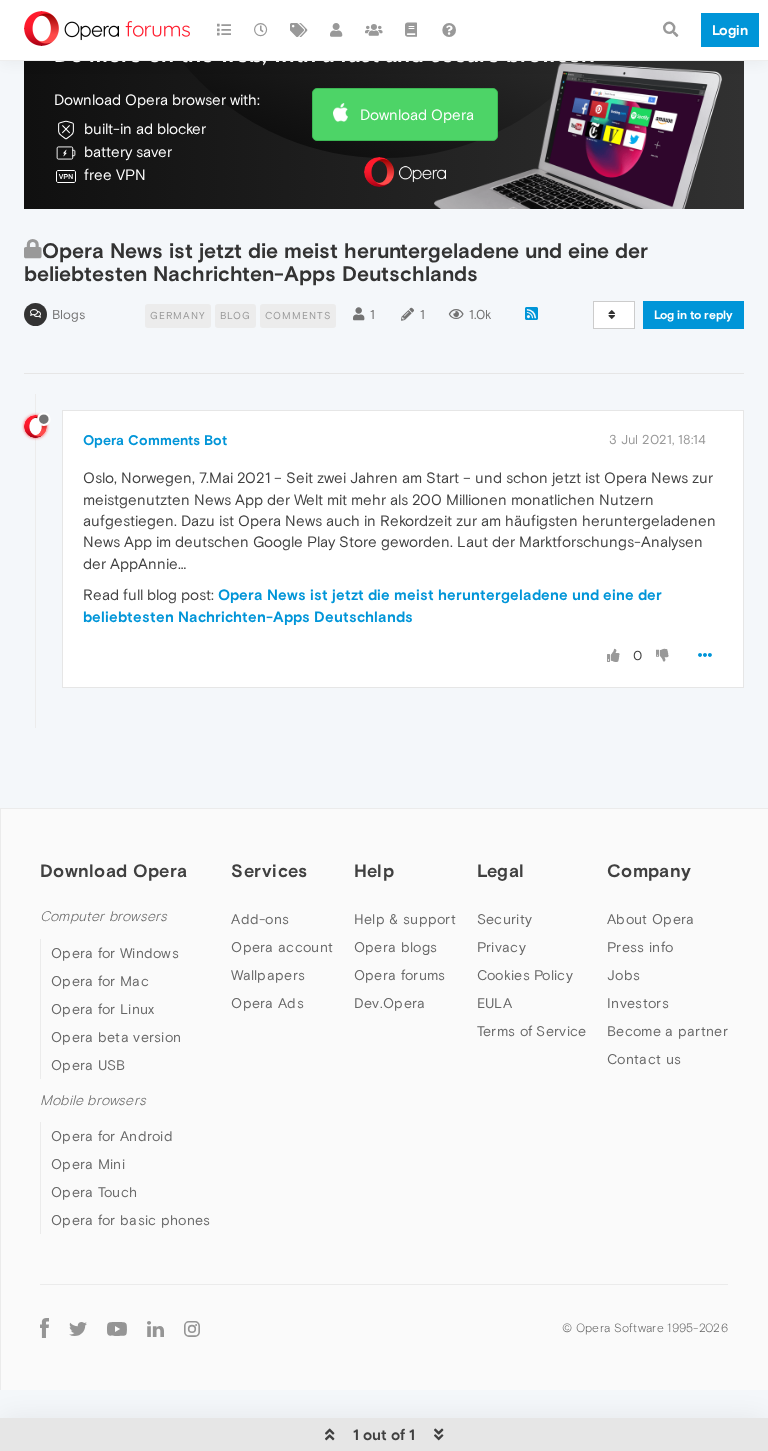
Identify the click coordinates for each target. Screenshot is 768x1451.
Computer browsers (103, 916)
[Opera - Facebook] (44, 1327)
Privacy (501, 947)
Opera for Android (112, 1136)
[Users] (337, 30)
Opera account (282, 947)
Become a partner (667, 1031)
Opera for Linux (103, 1009)
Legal (501, 870)
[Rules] (412, 30)
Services (269, 870)
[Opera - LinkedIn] (155, 1327)
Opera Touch (94, 1192)
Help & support (405, 919)
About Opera (650, 919)
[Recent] (262, 30)
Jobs (623, 975)
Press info (640, 947)
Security (504, 919)
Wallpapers (268, 975)
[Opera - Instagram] (192, 1327)
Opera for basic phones (131, 1220)
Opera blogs (395, 947)
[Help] (449, 30)
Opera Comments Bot (155, 440)
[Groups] (374, 30)
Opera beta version (116, 1037)
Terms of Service (532, 1031)
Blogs (68, 314)
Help (374, 870)
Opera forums (400, 975)
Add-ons (260, 919)
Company (649, 870)
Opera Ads (267, 1003)
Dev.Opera (390, 1003)
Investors (638, 1003)
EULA (494, 1003)
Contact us (644, 1059)
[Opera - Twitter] (78, 1327)
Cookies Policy (525, 975)
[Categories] (224, 30)
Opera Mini (88, 1164)
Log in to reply (693, 315)
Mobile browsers (93, 1100)
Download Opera (417, 114)
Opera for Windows (115, 953)
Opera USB (88, 1065)
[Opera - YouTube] (117, 1327)
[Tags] (299, 30)
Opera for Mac (100, 981)
